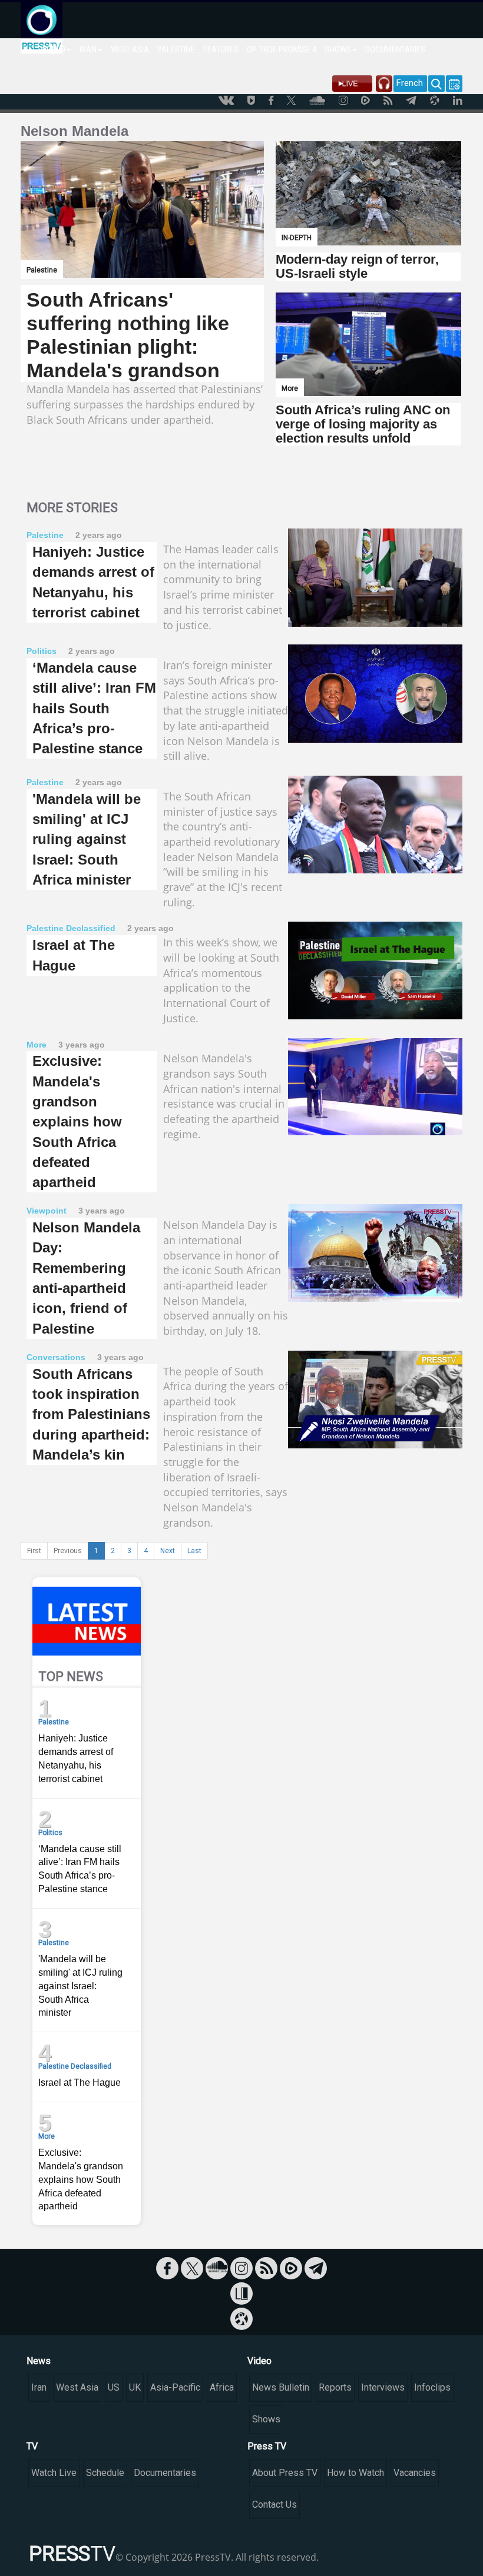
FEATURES (221, 49)
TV (32, 2446)
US (114, 2387)
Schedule (105, 2473)
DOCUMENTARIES (395, 49)
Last (194, 1551)
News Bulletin (281, 2387)
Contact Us (274, 2504)
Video (259, 2361)
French (410, 83)
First (34, 1551)
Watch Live (54, 2473)
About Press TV (285, 2473)
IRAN (88, 49)
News (39, 2361)
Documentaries (165, 2473)
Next (168, 1551)
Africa (222, 2387)
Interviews (383, 2387)
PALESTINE (176, 49)
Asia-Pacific (175, 2387)
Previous (68, 1551)
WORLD (53, 49)
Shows (266, 2419)
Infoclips (432, 2387)
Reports (335, 2387)
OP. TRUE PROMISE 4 (282, 49)
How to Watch (355, 2473)
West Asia (77, 2387)
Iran (39, 2387)
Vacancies (415, 2473)
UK (135, 2387)
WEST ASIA (130, 49)
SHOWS (338, 49)
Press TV (267, 2446)
